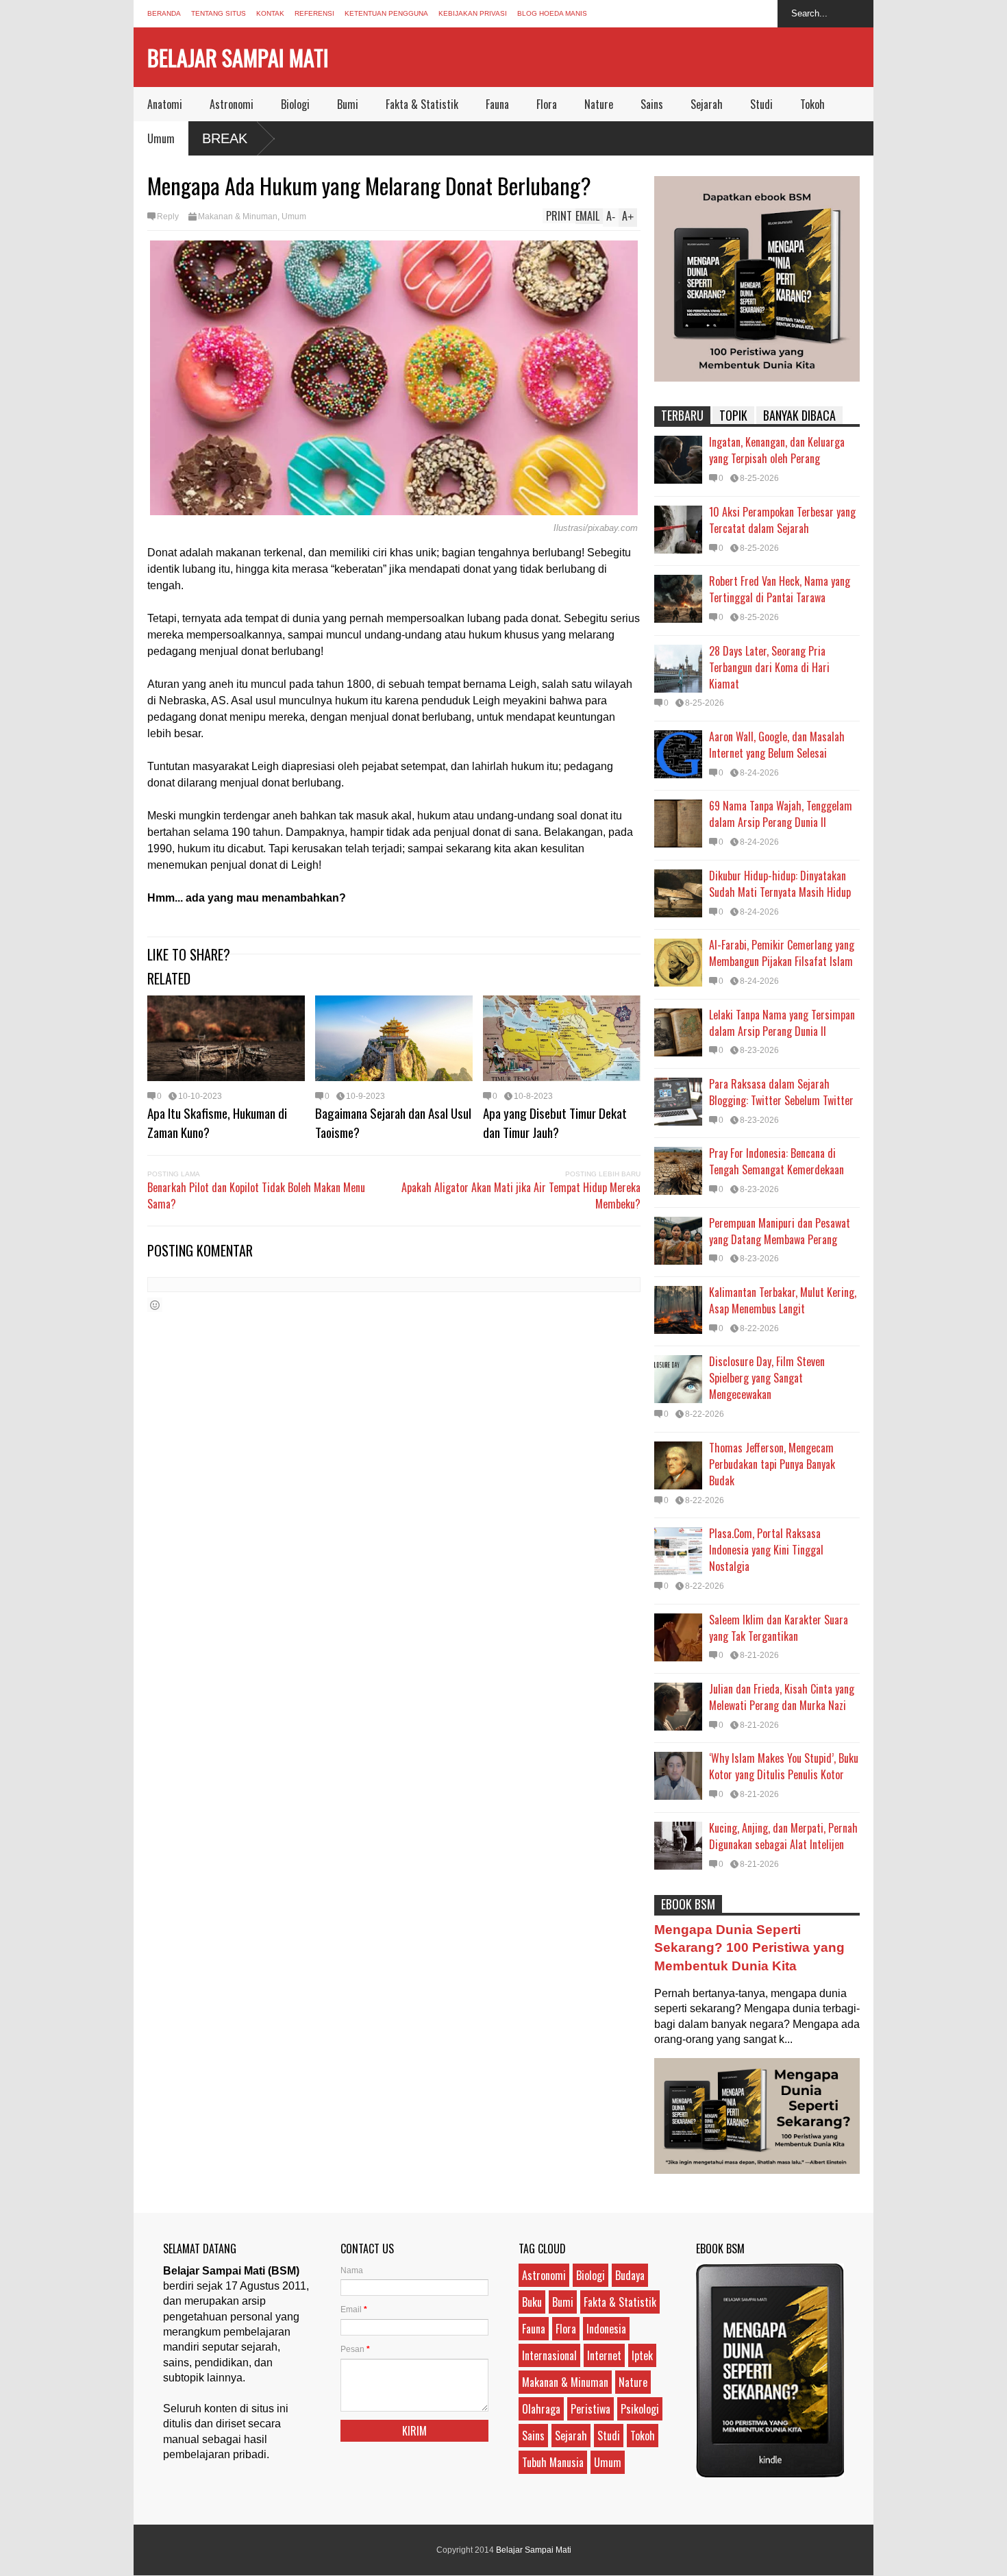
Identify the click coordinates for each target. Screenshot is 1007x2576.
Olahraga (541, 2409)
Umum (161, 138)
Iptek (642, 2355)
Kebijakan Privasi (473, 13)
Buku (532, 2302)
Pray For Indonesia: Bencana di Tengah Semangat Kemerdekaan (776, 1161)
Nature (599, 104)
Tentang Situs (219, 13)
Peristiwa (590, 2409)
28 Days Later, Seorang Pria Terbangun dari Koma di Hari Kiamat (769, 667)
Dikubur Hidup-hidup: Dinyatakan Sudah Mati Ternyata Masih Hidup (780, 884)
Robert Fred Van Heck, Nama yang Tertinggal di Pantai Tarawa (780, 589)
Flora (547, 104)
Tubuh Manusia (553, 2462)
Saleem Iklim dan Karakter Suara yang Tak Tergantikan (779, 1628)
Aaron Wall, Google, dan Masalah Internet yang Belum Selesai (777, 745)
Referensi (314, 13)
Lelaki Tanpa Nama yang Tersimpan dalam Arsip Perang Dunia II (782, 1023)
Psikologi (640, 2409)
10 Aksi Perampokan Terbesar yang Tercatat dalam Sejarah (782, 520)
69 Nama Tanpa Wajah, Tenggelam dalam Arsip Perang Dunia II (781, 814)
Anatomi (165, 104)
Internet (604, 2355)
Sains (652, 104)
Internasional (549, 2355)
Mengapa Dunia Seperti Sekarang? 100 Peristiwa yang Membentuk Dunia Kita (749, 1947)
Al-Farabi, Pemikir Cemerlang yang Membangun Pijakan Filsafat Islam (782, 953)
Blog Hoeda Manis (552, 13)
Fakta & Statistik (422, 104)
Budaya (630, 2275)
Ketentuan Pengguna (386, 13)
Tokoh (812, 104)
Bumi (348, 104)
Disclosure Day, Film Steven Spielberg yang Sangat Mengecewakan (767, 1378)
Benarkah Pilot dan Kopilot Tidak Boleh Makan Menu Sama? (256, 1196)
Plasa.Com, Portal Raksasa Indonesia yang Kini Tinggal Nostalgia (766, 1550)
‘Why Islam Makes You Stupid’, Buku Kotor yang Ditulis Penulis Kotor (784, 1766)
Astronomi (232, 104)
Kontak (270, 13)
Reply (168, 216)
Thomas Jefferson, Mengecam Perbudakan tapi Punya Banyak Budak (772, 1464)
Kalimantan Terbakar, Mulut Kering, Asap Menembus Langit (783, 1300)
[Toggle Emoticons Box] (155, 1305)
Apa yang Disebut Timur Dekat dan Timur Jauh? (555, 1122)
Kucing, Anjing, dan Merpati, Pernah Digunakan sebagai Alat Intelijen (783, 1836)
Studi (761, 104)
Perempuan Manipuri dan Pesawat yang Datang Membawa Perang (780, 1231)
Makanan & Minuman (238, 216)
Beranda (164, 13)
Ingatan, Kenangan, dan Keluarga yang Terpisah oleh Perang (777, 450)
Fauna (497, 104)
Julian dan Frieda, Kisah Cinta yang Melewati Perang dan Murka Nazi (782, 1697)
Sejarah (707, 104)
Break (225, 138)
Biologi (295, 104)
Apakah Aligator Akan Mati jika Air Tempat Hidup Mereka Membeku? (521, 1196)
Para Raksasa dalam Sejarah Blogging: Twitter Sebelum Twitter (781, 1092)
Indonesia (606, 2329)
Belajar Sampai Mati (238, 57)
